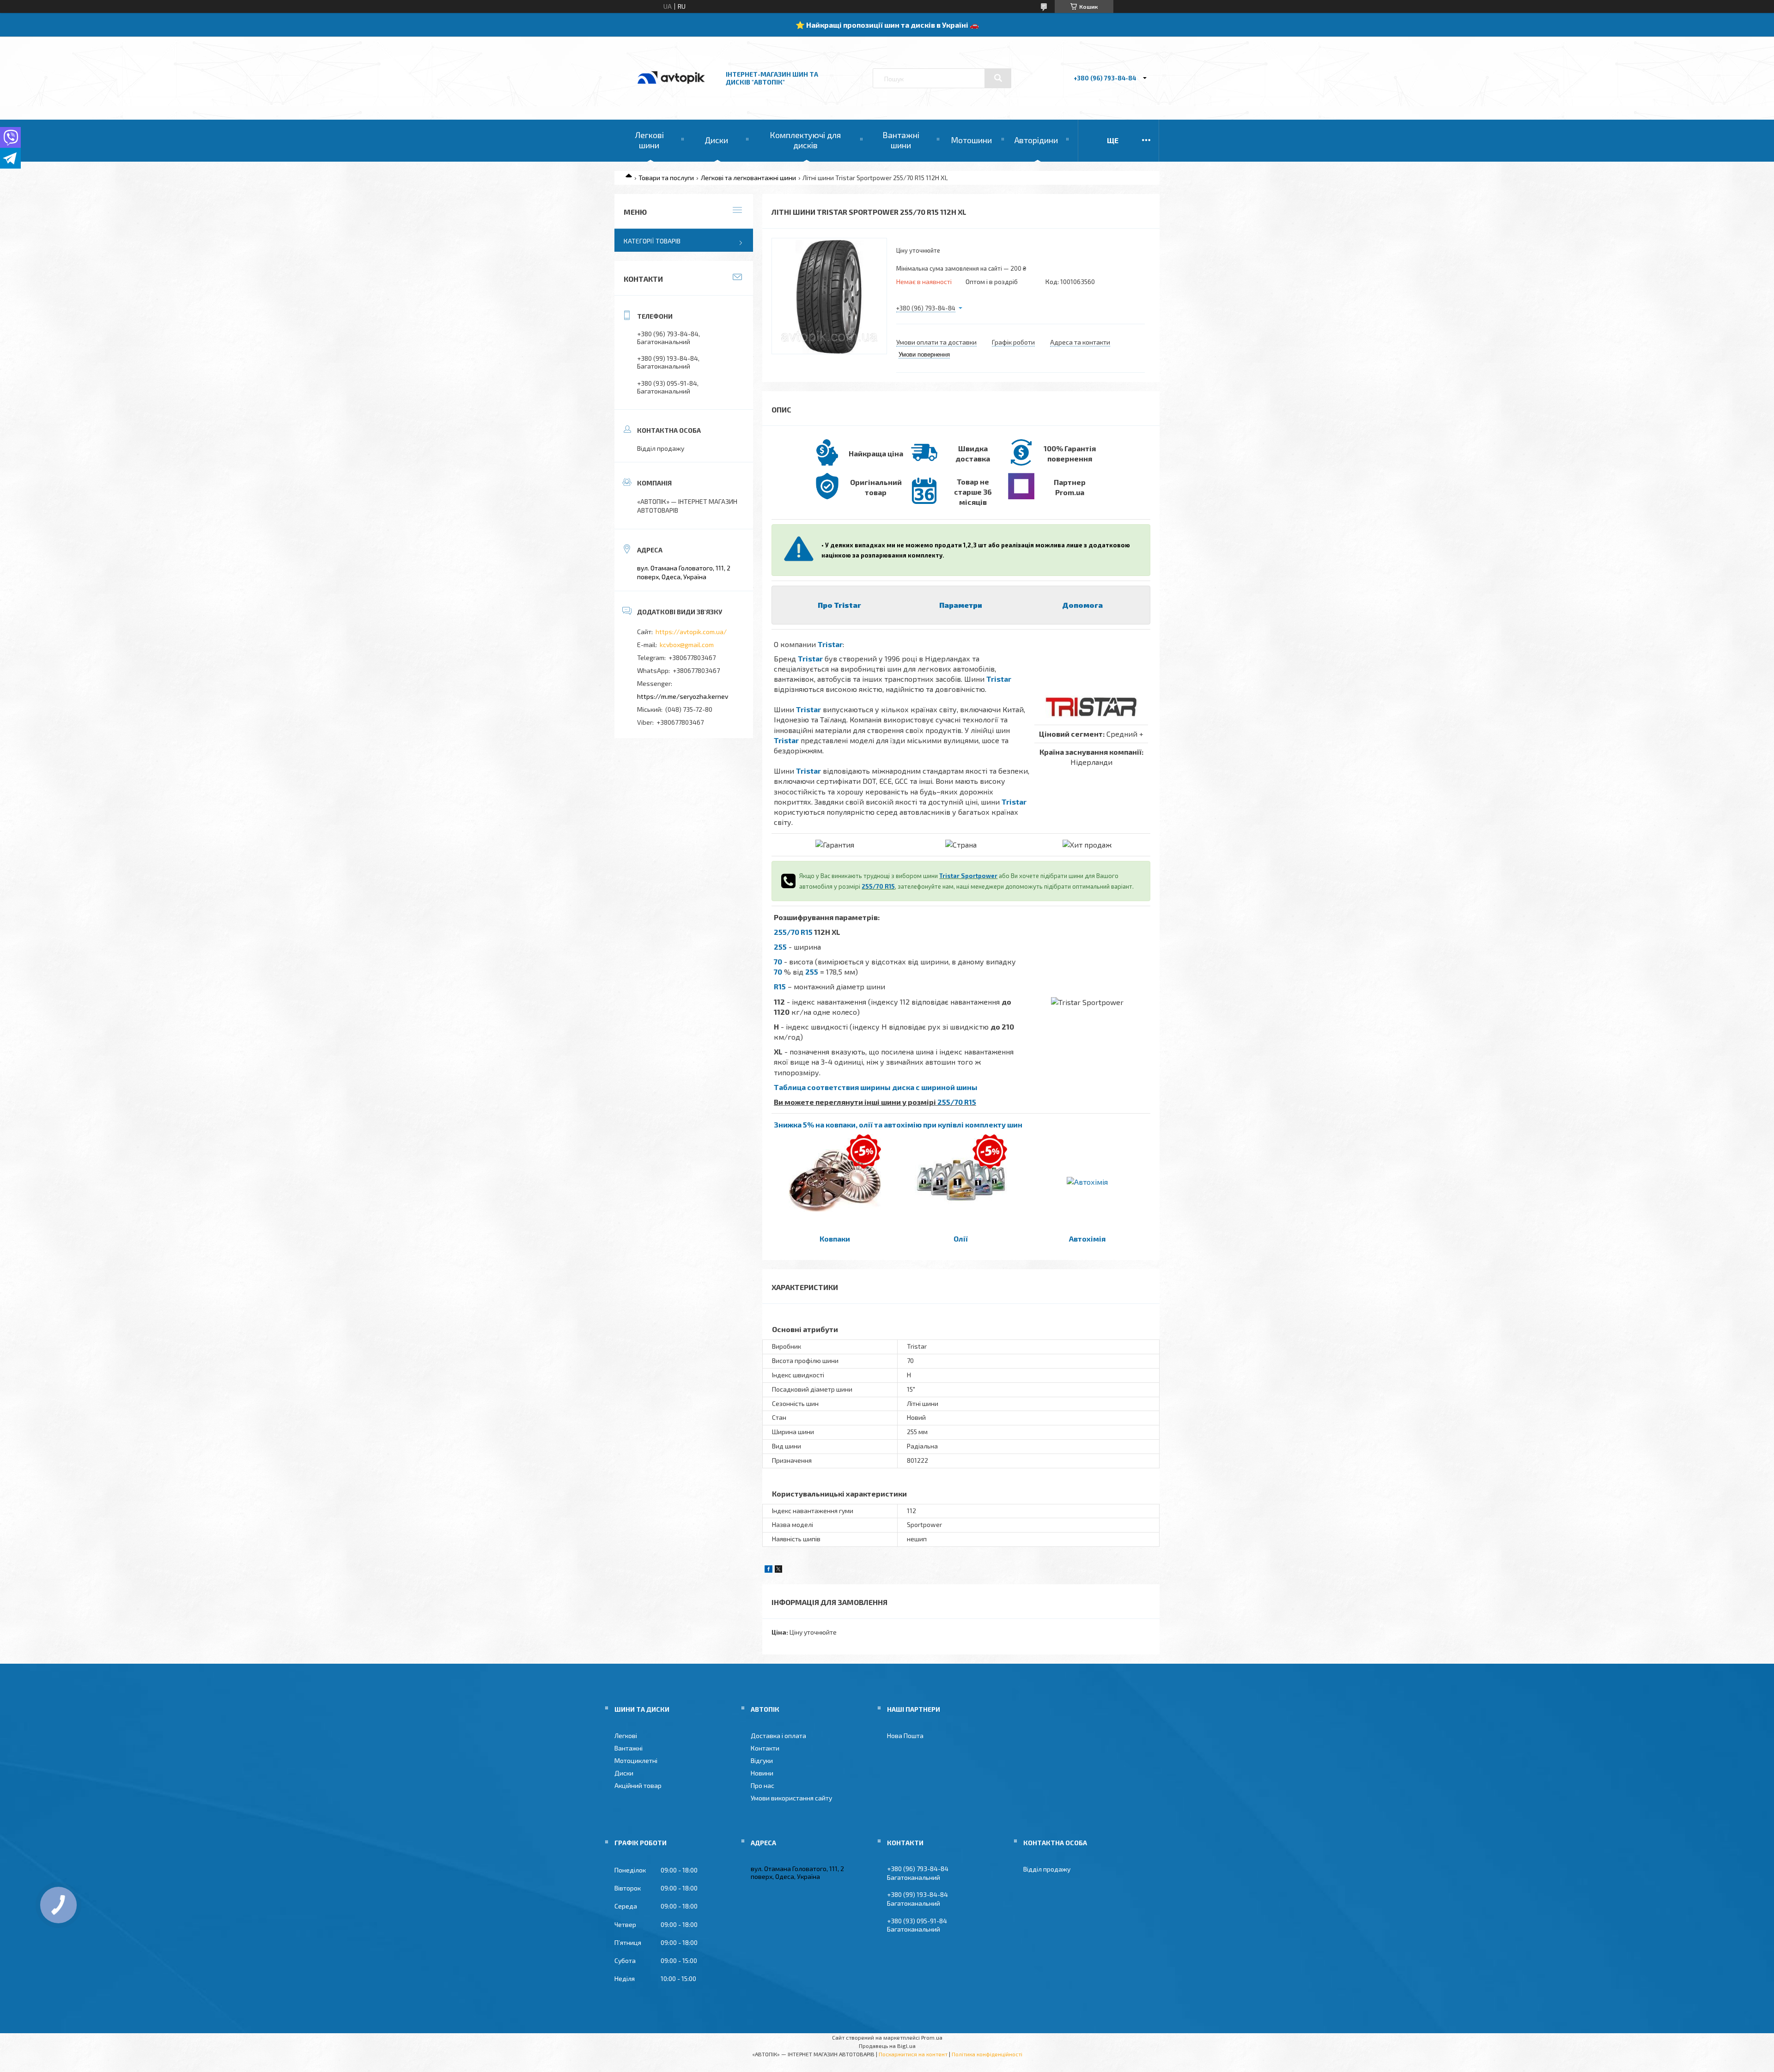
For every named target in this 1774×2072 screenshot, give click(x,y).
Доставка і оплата (778, 1736)
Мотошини (971, 140)
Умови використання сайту (791, 1798)
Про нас (762, 1785)
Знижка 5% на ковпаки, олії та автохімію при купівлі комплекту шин (898, 1124)
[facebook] (769, 1570)
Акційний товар (638, 1785)
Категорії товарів (652, 241)
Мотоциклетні (636, 1760)
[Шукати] (998, 78)
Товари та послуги (666, 178)
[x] (778, 1570)
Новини (762, 1773)
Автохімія (1087, 1239)
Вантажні (629, 1748)
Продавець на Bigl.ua (887, 2046)
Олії (961, 1239)
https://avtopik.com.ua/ (691, 632)
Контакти (765, 1748)
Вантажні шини (901, 140)
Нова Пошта (905, 1736)
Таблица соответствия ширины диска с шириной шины (876, 1087)
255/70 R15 (878, 886)
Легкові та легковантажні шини (748, 178)
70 (778, 961)
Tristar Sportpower (968, 876)
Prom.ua (932, 2037)
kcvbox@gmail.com (687, 645)
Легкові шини (649, 140)
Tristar (830, 644)
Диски (716, 140)
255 (780, 947)
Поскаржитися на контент (913, 2054)
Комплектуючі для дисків (805, 140)
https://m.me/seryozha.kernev (683, 696)
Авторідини (1036, 140)
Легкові (626, 1736)
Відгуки (762, 1760)
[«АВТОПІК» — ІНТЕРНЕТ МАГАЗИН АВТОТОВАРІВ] (671, 94)
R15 (780, 986)
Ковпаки (835, 1239)
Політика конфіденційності (987, 2054)
